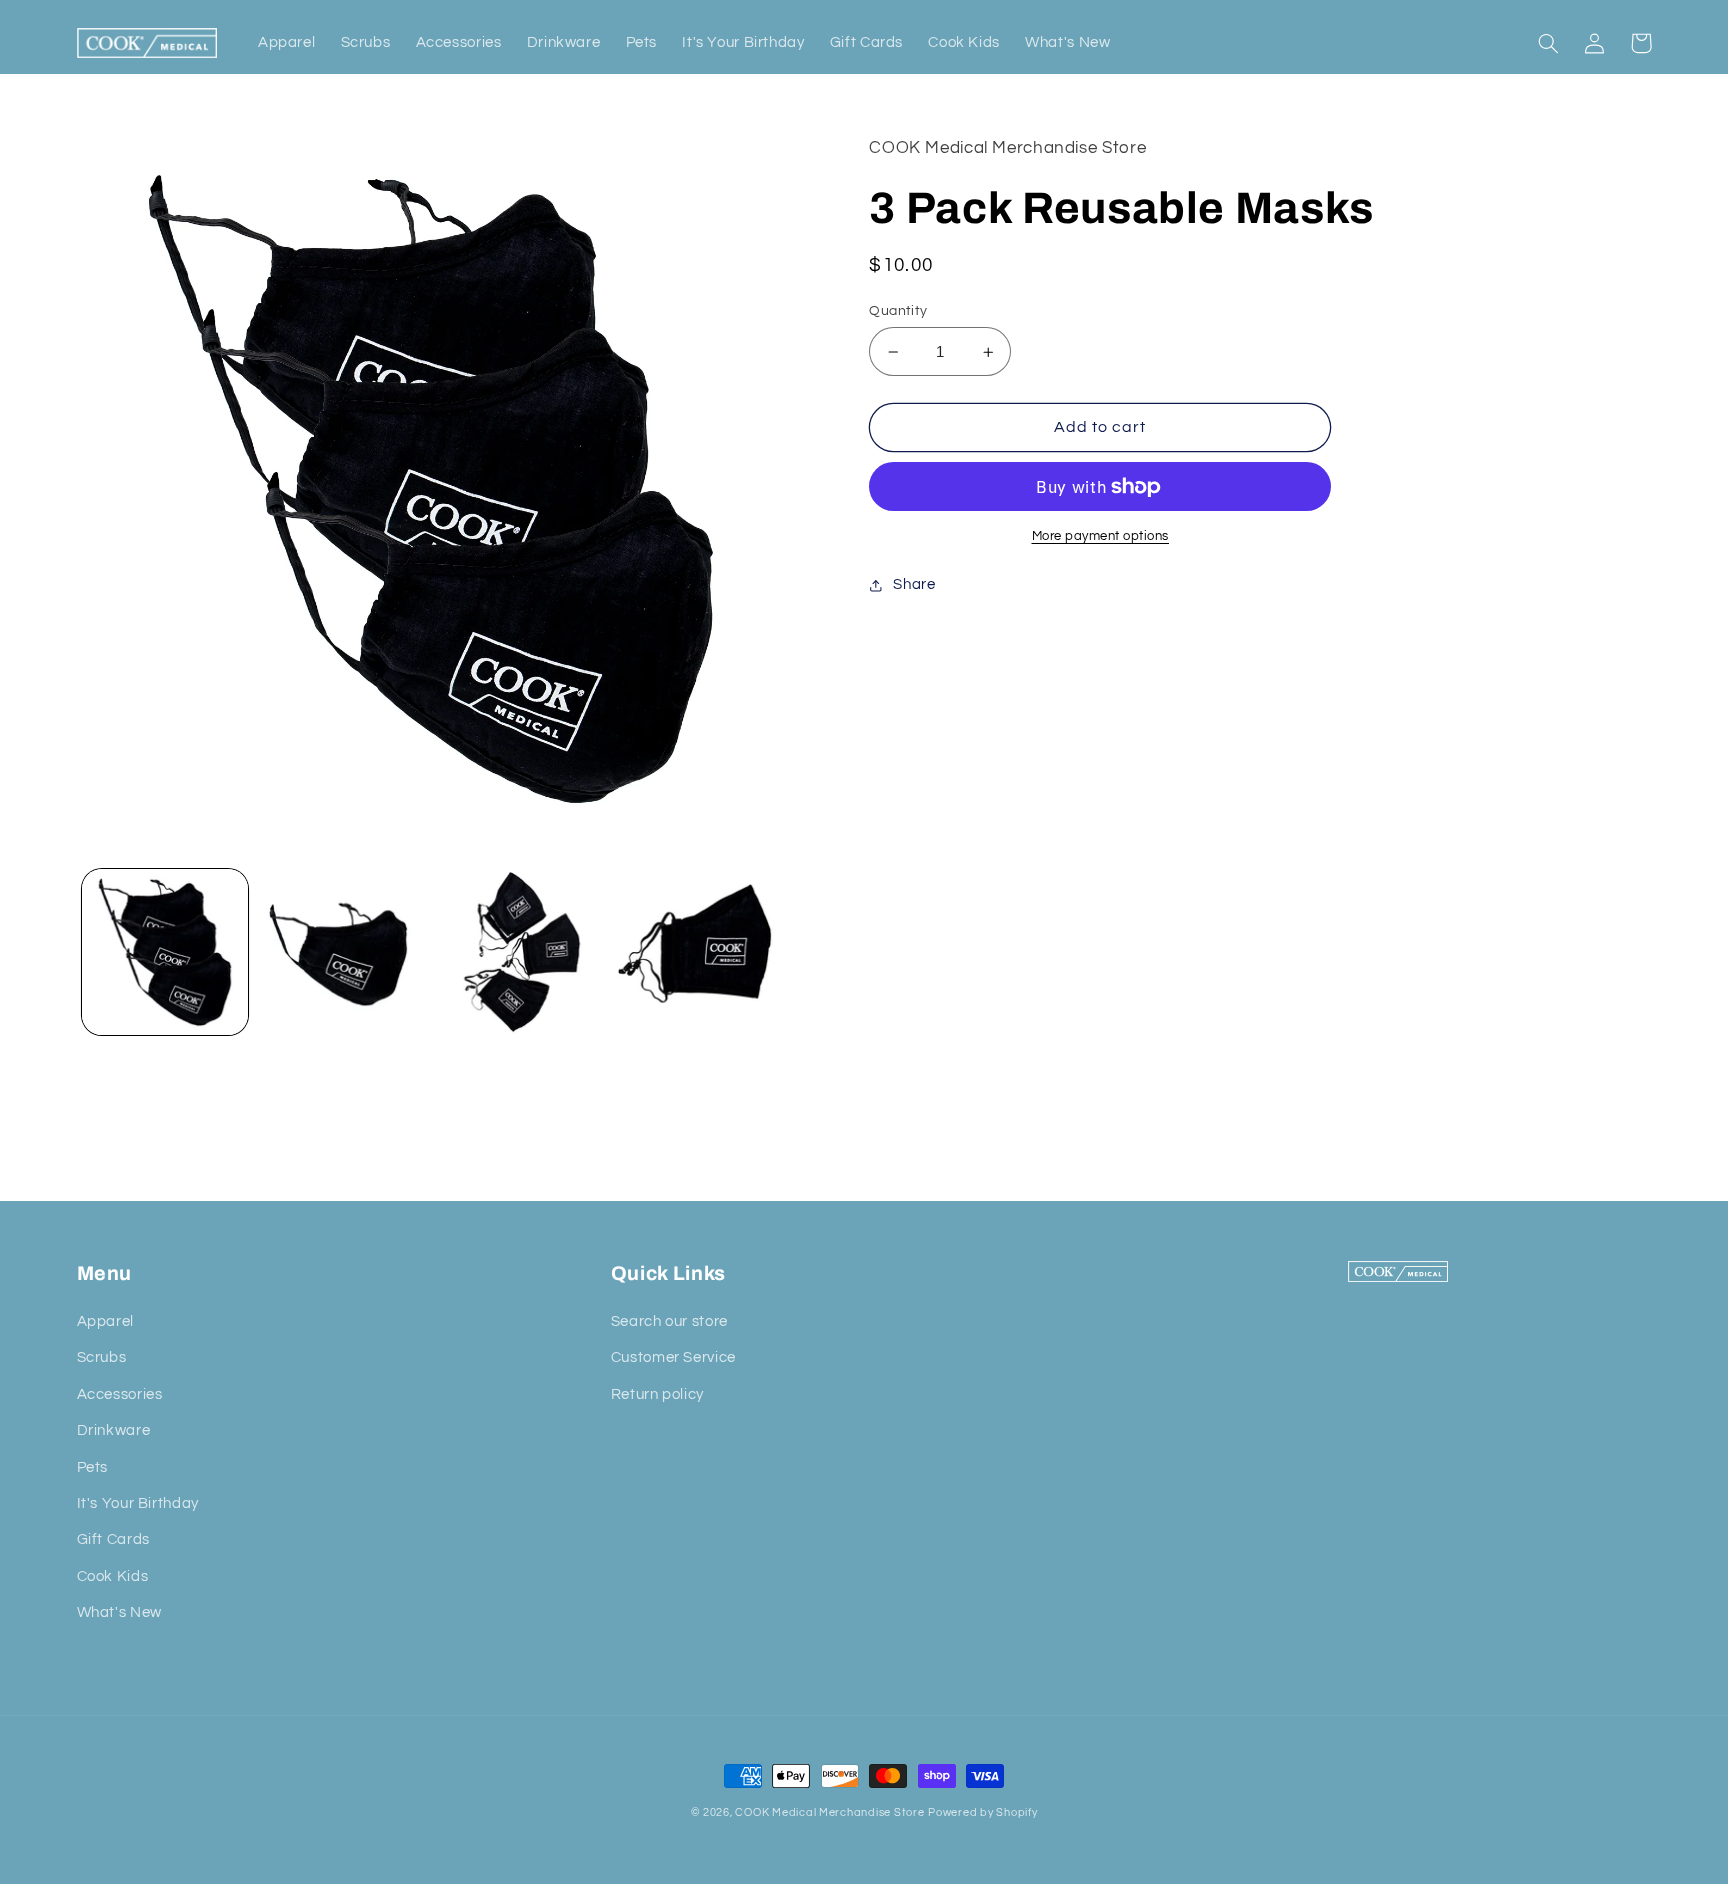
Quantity (898, 311)
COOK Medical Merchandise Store (829, 1812)
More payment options (1101, 536)
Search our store (669, 1321)
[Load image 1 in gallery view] (165, 952)
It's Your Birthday (138, 1503)
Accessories (120, 1394)
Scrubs (102, 1357)
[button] (1549, 43)
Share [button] (914, 584)
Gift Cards (113, 1539)
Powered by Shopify (982, 1812)
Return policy (657, 1394)
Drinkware (114, 1430)
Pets (93, 1467)
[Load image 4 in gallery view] (695, 952)
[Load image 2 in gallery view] (341, 952)
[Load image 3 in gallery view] (518, 952)
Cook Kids (113, 1576)
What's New (119, 1612)
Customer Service (673, 1357)
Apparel (105, 1321)
